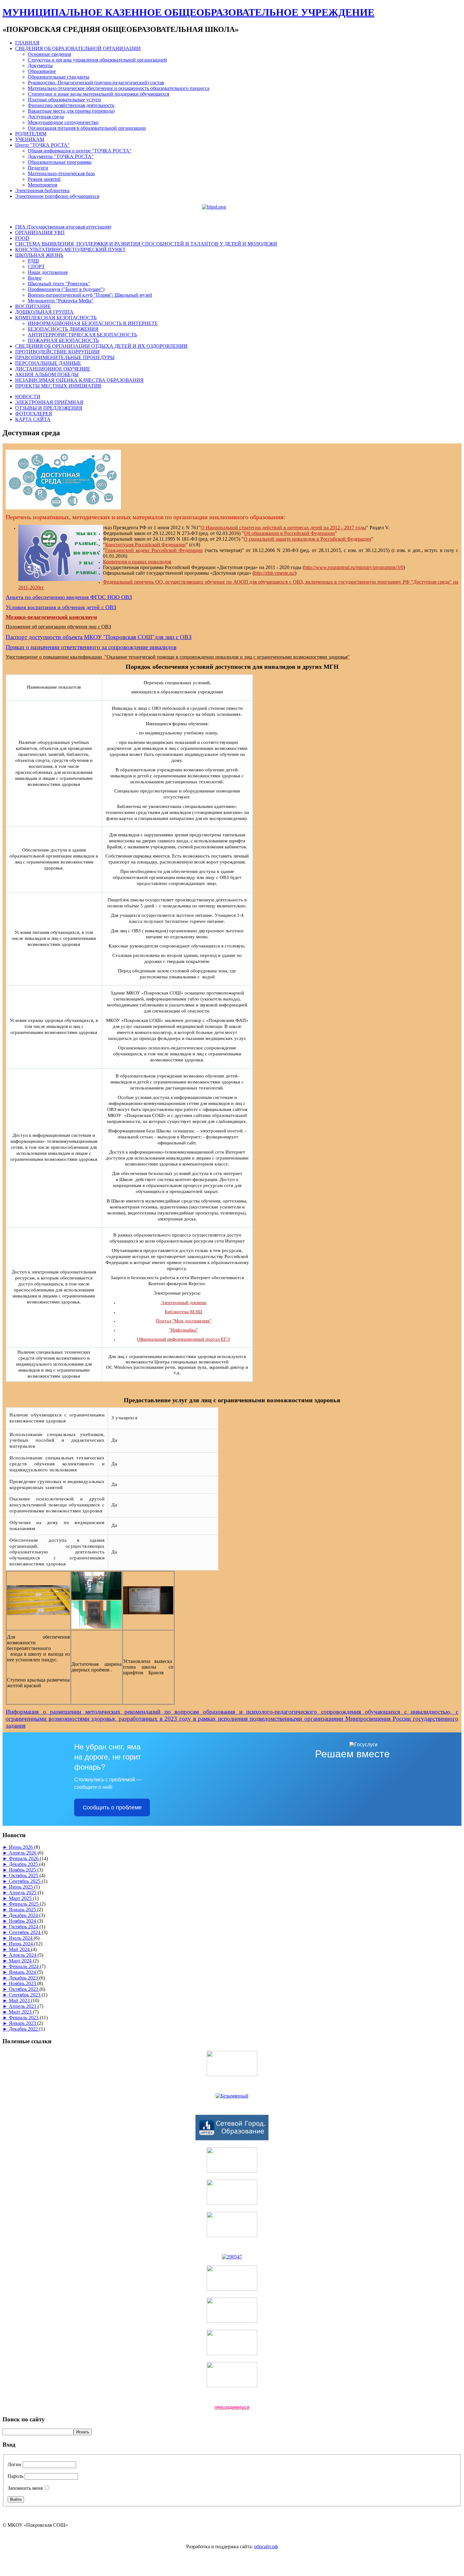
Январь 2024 (23, 1972)
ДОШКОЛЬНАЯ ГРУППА (44, 312)
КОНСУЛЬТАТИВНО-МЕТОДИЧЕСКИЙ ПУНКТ (70, 249)
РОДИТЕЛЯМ (31, 134)
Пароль (15, 2476)
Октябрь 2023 (24, 1989)
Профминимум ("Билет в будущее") (66, 289)
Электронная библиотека (42, 190)
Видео (35, 278)
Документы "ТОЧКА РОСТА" (61, 156)
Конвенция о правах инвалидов (137, 562)
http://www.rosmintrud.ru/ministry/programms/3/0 (354, 567)
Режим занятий (44, 179)
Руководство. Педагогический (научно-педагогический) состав (96, 83)
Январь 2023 (23, 2023)
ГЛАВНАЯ (27, 43)
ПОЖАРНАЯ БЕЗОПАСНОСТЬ (63, 340)
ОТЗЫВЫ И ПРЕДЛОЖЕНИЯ (49, 408)
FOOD (22, 238)
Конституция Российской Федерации (145, 545)
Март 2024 (21, 1961)
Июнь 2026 (21, 1847)
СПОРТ (36, 267)
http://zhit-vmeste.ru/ (274, 573)
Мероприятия (42, 185)
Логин (15, 2464)
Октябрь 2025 (24, 1876)
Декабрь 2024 (24, 1915)
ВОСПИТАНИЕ (33, 306)
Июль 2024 (21, 1938)
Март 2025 (21, 1898)
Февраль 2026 (24, 1858)
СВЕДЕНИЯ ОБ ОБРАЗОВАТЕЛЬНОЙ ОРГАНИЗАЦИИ (78, 48)
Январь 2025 (23, 1910)
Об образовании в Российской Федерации (289, 533)
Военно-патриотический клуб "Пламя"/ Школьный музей (90, 295)
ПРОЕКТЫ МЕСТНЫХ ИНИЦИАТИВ (58, 386)
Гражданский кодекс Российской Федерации (154, 550)
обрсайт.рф (266, 2546)
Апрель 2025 (23, 1893)
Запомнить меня (25, 2488)
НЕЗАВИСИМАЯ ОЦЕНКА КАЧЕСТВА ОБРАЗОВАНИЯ (79, 380)
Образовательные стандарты (59, 77)
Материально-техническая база (61, 173)
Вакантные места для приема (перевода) (71, 111)
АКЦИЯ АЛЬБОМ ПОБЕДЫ (47, 374)
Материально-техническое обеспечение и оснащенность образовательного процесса (119, 88)
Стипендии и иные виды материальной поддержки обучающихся (98, 94)
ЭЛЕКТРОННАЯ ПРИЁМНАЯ (49, 402)
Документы (40, 65)
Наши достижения (48, 272)
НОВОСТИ (28, 397)
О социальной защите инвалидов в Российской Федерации (307, 539)
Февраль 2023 (24, 2018)
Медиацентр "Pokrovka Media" (61, 301)
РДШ (33, 261)
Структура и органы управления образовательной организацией (97, 60)
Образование (42, 71)
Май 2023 (20, 2000)
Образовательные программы (60, 162)
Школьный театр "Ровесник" (59, 284)
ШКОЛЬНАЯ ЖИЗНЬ (39, 255)
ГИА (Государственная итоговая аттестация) (63, 227)
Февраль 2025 (24, 1904)
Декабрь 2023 (24, 1978)
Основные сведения (49, 54)
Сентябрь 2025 (25, 1881)
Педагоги (38, 168)
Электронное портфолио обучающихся (57, 196)
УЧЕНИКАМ (30, 139)
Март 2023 (21, 2012)
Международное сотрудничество (63, 122)
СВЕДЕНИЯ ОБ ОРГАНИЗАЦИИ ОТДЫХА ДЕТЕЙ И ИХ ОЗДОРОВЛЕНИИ (101, 346)
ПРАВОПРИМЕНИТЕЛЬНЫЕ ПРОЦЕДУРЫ (65, 357)
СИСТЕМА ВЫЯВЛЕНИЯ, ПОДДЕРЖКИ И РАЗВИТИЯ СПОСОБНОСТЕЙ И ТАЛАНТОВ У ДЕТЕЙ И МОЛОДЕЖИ (146, 244)
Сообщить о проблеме (112, 1807)
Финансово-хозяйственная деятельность (71, 105)
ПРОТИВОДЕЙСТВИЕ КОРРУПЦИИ (57, 352)
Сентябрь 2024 (25, 1932)
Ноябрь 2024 (23, 1921)
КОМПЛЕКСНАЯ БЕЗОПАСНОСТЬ (56, 318)
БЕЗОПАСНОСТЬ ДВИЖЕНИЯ (63, 329)
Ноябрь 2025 (23, 1870)
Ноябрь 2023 (23, 1983)
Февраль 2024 (24, 1966)
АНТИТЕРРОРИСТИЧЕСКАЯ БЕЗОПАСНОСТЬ (82, 335)
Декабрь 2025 (24, 1864)
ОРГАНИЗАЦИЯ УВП (40, 232)
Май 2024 (20, 1949)
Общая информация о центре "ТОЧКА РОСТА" (80, 151)
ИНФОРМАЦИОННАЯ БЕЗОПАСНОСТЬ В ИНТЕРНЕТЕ (93, 323)
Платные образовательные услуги (64, 100)
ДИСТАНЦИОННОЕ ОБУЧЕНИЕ (53, 369)
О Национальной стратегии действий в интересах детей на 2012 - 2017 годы (283, 528)
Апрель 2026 (23, 1853)
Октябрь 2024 (24, 1927)
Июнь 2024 (21, 1944)
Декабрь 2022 (24, 2029)
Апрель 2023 (23, 2006)
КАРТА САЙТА (33, 419)
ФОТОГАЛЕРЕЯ (34, 414)
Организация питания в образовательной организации (87, 128)
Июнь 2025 (21, 1887)
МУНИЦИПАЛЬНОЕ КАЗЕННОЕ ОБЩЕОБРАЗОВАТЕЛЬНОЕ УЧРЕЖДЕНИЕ (188, 12)
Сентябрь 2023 (25, 1995)
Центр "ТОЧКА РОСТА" (42, 145)
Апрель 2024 (23, 1955)
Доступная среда (46, 117)
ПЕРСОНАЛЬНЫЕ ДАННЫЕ (48, 363)
